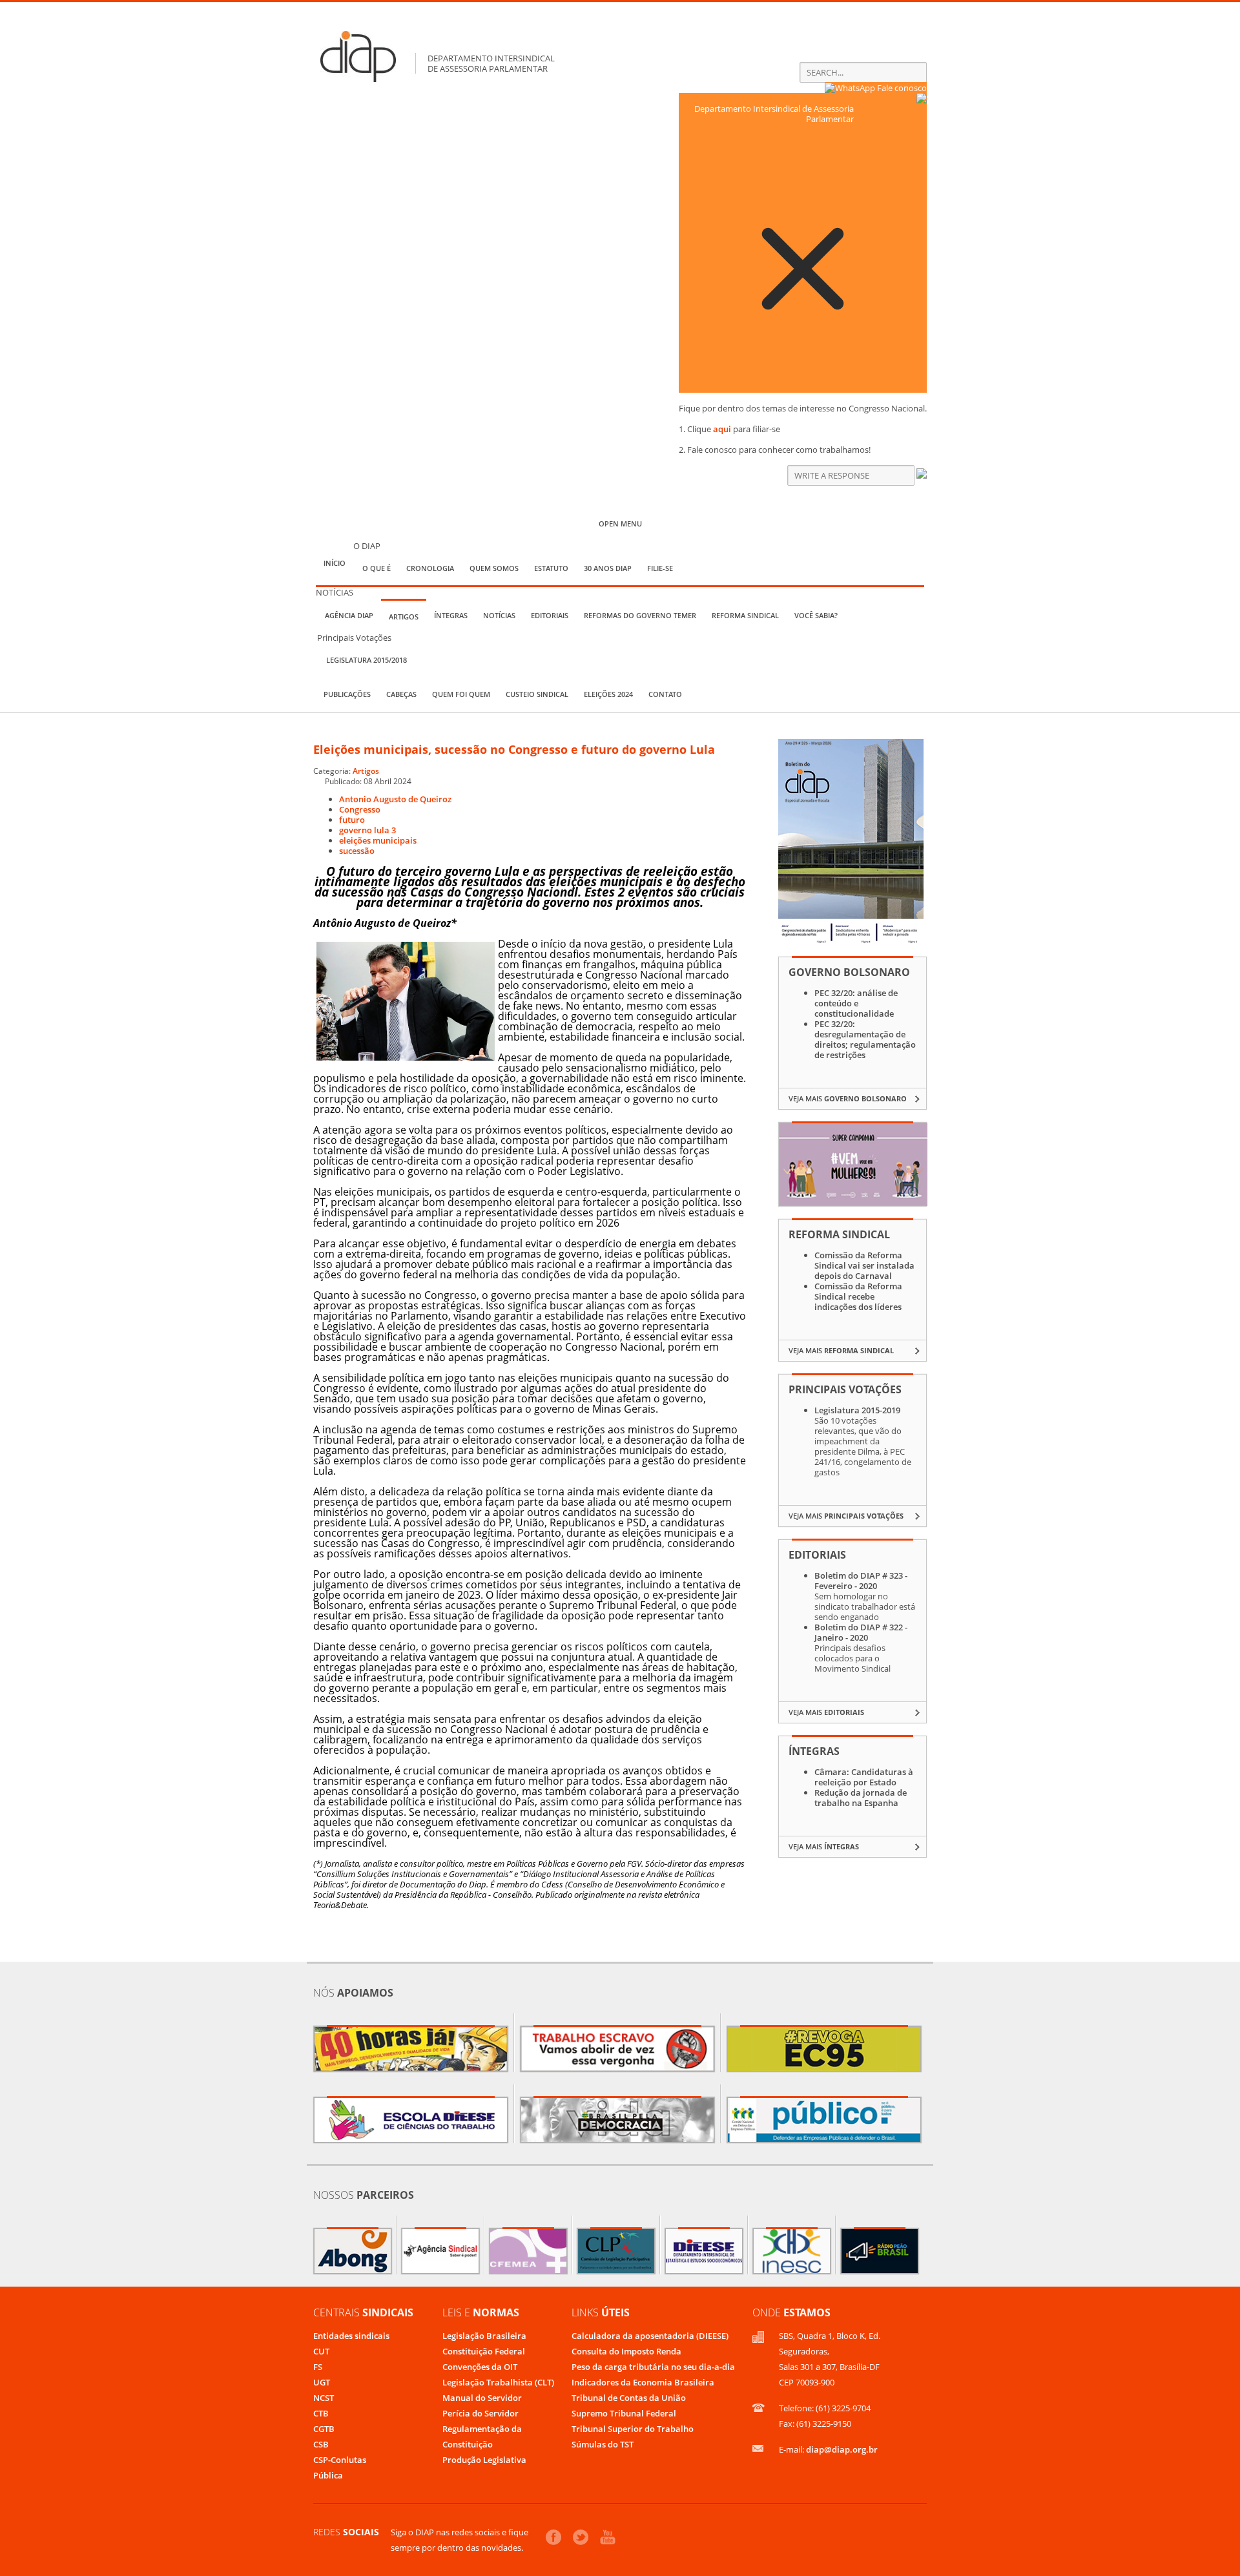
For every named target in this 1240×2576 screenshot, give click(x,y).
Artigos (366, 771)
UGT (322, 2382)
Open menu (620, 524)
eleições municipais (378, 840)
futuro (352, 820)
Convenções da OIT (480, 2367)
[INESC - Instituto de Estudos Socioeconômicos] (792, 2251)
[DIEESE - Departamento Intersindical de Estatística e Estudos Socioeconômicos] (704, 2251)
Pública (328, 2475)
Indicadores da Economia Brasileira (643, 2382)
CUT (321, 2351)
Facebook (553, 2537)
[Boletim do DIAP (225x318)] (851, 941)
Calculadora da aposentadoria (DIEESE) (650, 2336)
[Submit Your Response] (922, 475)
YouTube (608, 2537)
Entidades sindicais (351, 2336)
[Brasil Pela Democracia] (617, 2120)
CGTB (324, 2429)
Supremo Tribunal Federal (624, 2413)
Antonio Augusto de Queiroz (395, 799)
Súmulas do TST (603, 2444)
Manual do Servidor (482, 2398)
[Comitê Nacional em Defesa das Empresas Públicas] (824, 2120)
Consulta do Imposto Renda (626, 2351)
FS (318, 2367)
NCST (324, 2398)
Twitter (581, 2537)
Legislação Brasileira (484, 2336)
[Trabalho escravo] (617, 2049)
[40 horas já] (411, 2049)
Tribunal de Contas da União (629, 2398)
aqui (722, 429)
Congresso (360, 809)
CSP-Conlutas (340, 2460)
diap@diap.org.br (842, 2449)
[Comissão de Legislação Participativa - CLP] (616, 2251)
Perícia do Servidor (480, 2413)
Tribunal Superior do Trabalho (633, 2429)
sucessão (357, 851)
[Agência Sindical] (440, 2251)
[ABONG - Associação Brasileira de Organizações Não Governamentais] (353, 2251)
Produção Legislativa (484, 2460)
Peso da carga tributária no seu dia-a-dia (653, 2367)
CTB (321, 2413)
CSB (321, 2444)
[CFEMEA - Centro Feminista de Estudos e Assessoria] (528, 2251)
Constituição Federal (484, 2351)
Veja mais (848, 1098)
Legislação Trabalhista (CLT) (498, 2382)
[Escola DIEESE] (411, 2120)
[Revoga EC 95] (824, 2049)
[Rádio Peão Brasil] (880, 2251)
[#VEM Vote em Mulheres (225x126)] (853, 1203)
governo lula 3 (367, 830)
